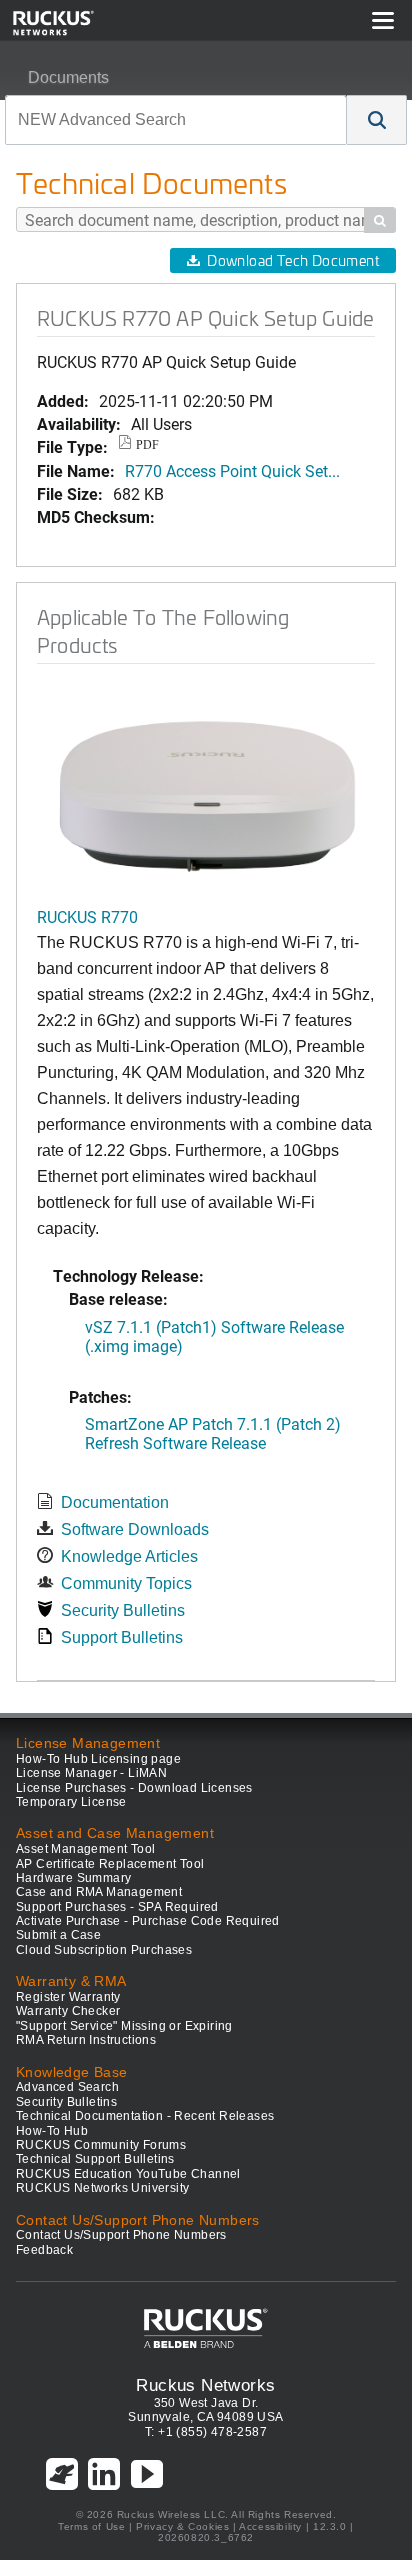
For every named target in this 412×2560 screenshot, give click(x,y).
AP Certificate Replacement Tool (110, 1864)
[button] (377, 120)
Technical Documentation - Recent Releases (145, 2116)
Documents (68, 77)
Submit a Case (58, 1935)
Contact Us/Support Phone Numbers (121, 2235)
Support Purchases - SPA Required (117, 1907)
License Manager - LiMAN (91, 1773)
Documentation (115, 1502)
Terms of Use (91, 2526)
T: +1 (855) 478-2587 (206, 2432)
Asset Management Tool (85, 1849)
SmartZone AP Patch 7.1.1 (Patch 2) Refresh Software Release (213, 1433)
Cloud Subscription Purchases (104, 1950)
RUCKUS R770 (87, 916)
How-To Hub (52, 2131)
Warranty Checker (68, 2011)
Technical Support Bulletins (95, 2159)
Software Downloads (135, 1529)
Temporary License (71, 1802)
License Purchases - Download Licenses (134, 1788)
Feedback (44, 2250)
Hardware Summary (73, 1878)
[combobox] (176, 120)
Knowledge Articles (129, 1556)
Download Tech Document (293, 260)
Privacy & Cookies (182, 2526)
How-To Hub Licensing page (98, 1759)
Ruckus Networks (205, 2385)
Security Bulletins (123, 1610)
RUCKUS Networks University (102, 2188)
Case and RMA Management (99, 1892)
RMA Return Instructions (86, 2040)
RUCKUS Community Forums (101, 2145)
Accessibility (270, 2526)
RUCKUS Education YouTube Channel (128, 2174)
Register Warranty (68, 1997)
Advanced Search (67, 2087)
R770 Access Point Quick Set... (232, 470)
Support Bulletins (122, 1637)
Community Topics (126, 1583)
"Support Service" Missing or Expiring (124, 2026)
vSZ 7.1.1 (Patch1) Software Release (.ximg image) (214, 1336)
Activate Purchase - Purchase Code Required (148, 1921)
